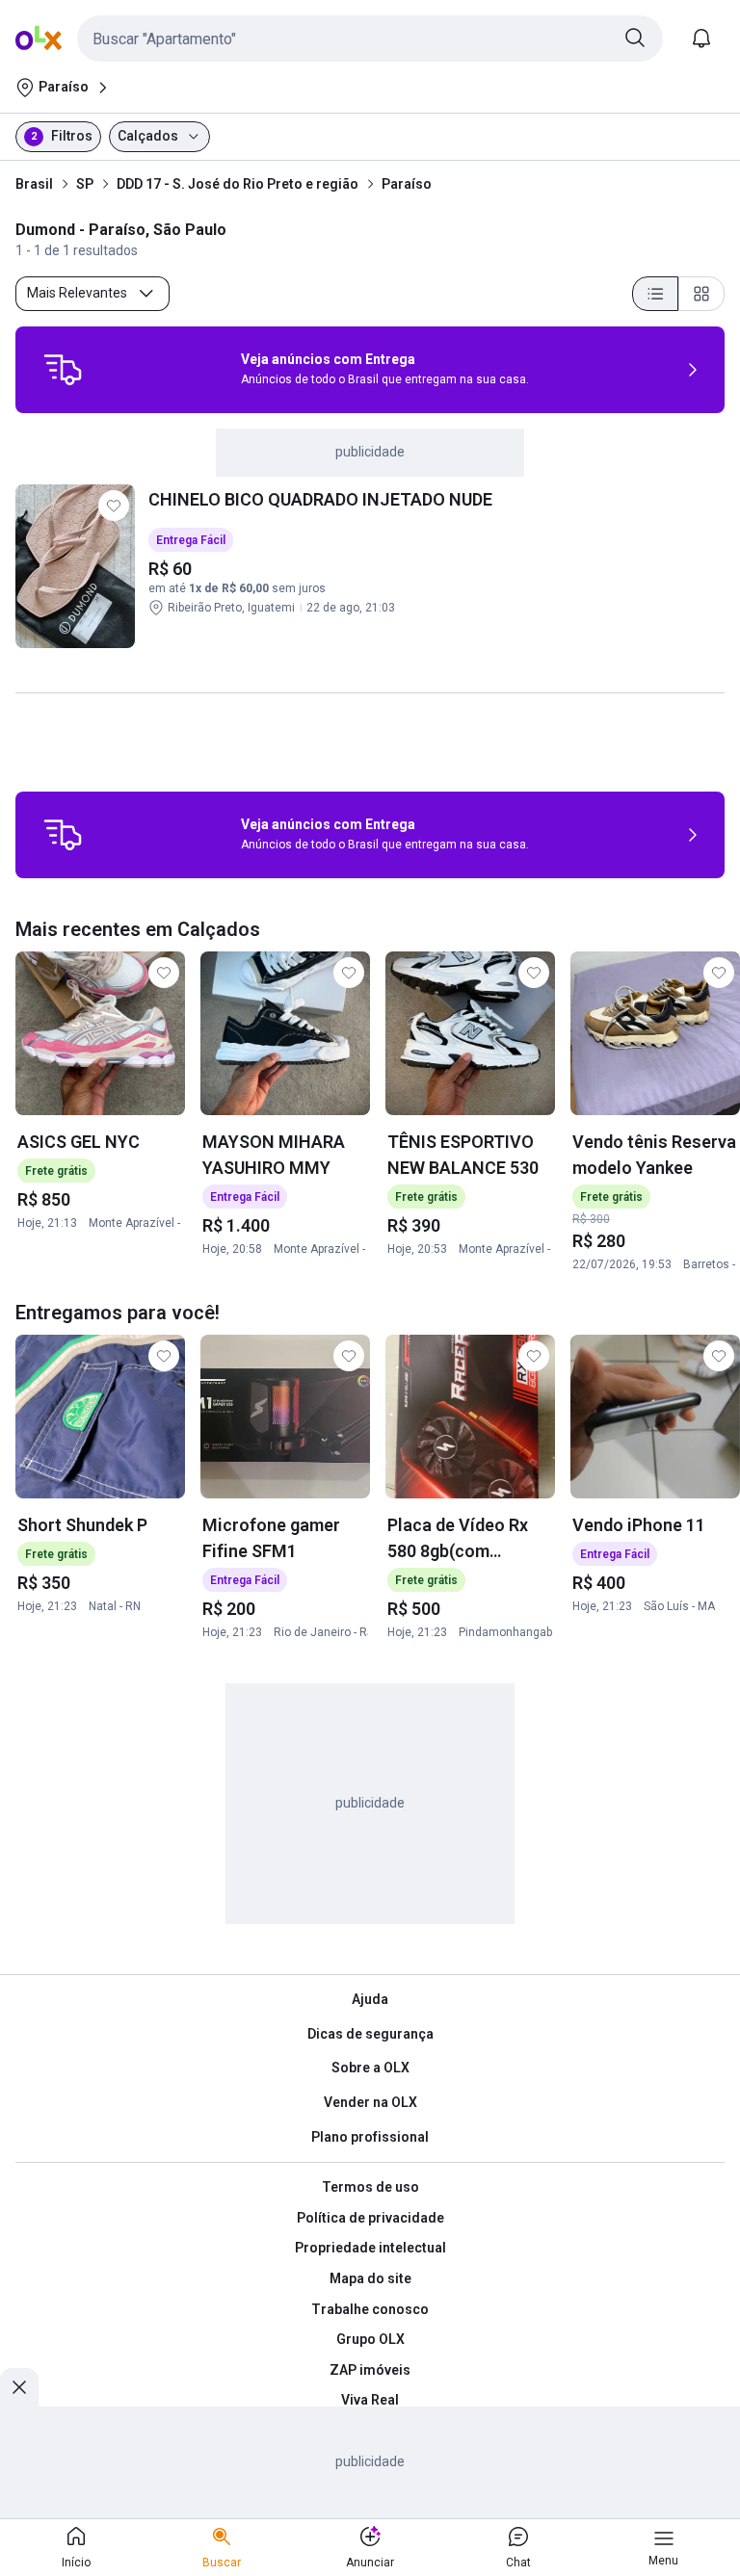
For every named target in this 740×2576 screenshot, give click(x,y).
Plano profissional (370, 2137)
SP (85, 184)
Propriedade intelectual (370, 2248)
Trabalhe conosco (370, 2309)
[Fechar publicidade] (19, 2387)
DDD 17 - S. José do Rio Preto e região (238, 184)
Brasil (34, 184)
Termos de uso (370, 2187)
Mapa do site (370, 2278)
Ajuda (370, 1999)
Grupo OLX (370, 2339)
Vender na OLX (370, 2102)
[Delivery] (63, 370)
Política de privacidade (370, 2218)
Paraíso (407, 184)
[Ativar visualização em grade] (701, 294)
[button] (370, 39)
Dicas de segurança (370, 2034)
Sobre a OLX (370, 2068)
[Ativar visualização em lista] (655, 294)
